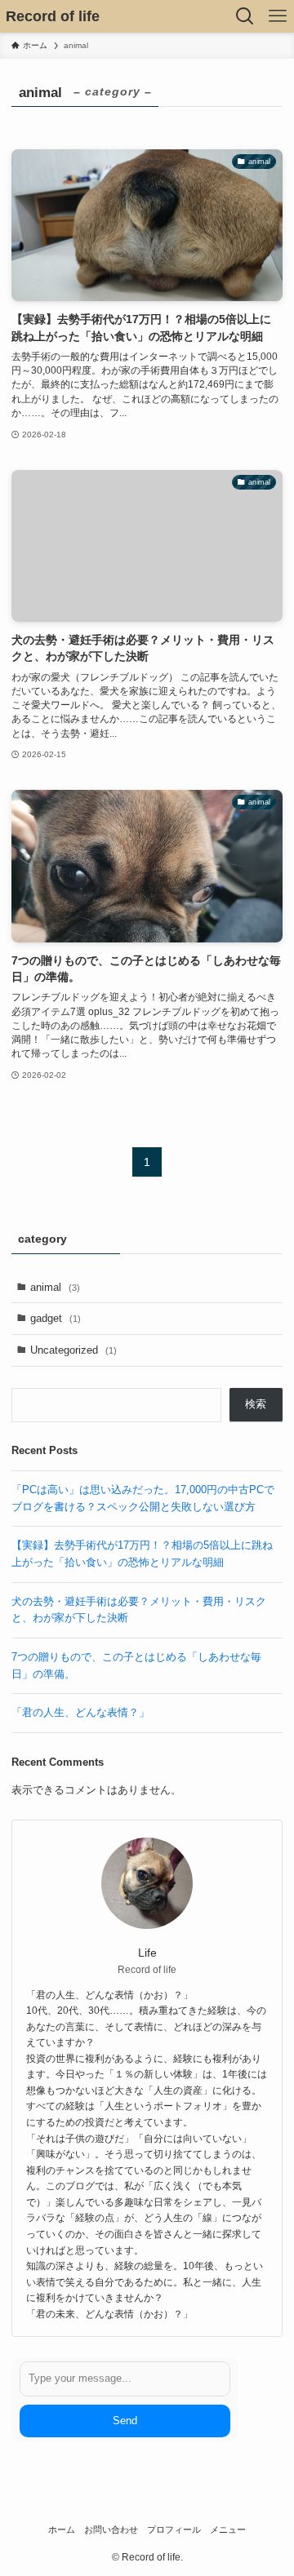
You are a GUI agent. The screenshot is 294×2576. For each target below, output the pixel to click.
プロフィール (174, 2529)
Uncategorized (73, 1350)
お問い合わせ (111, 2529)
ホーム (62, 2529)
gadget (56, 1318)
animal (55, 1287)
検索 (256, 1404)
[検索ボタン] (245, 16)
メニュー (228, 2529)
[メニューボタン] (278, 16)
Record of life (53, 16)
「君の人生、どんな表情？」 (80, 1712)
